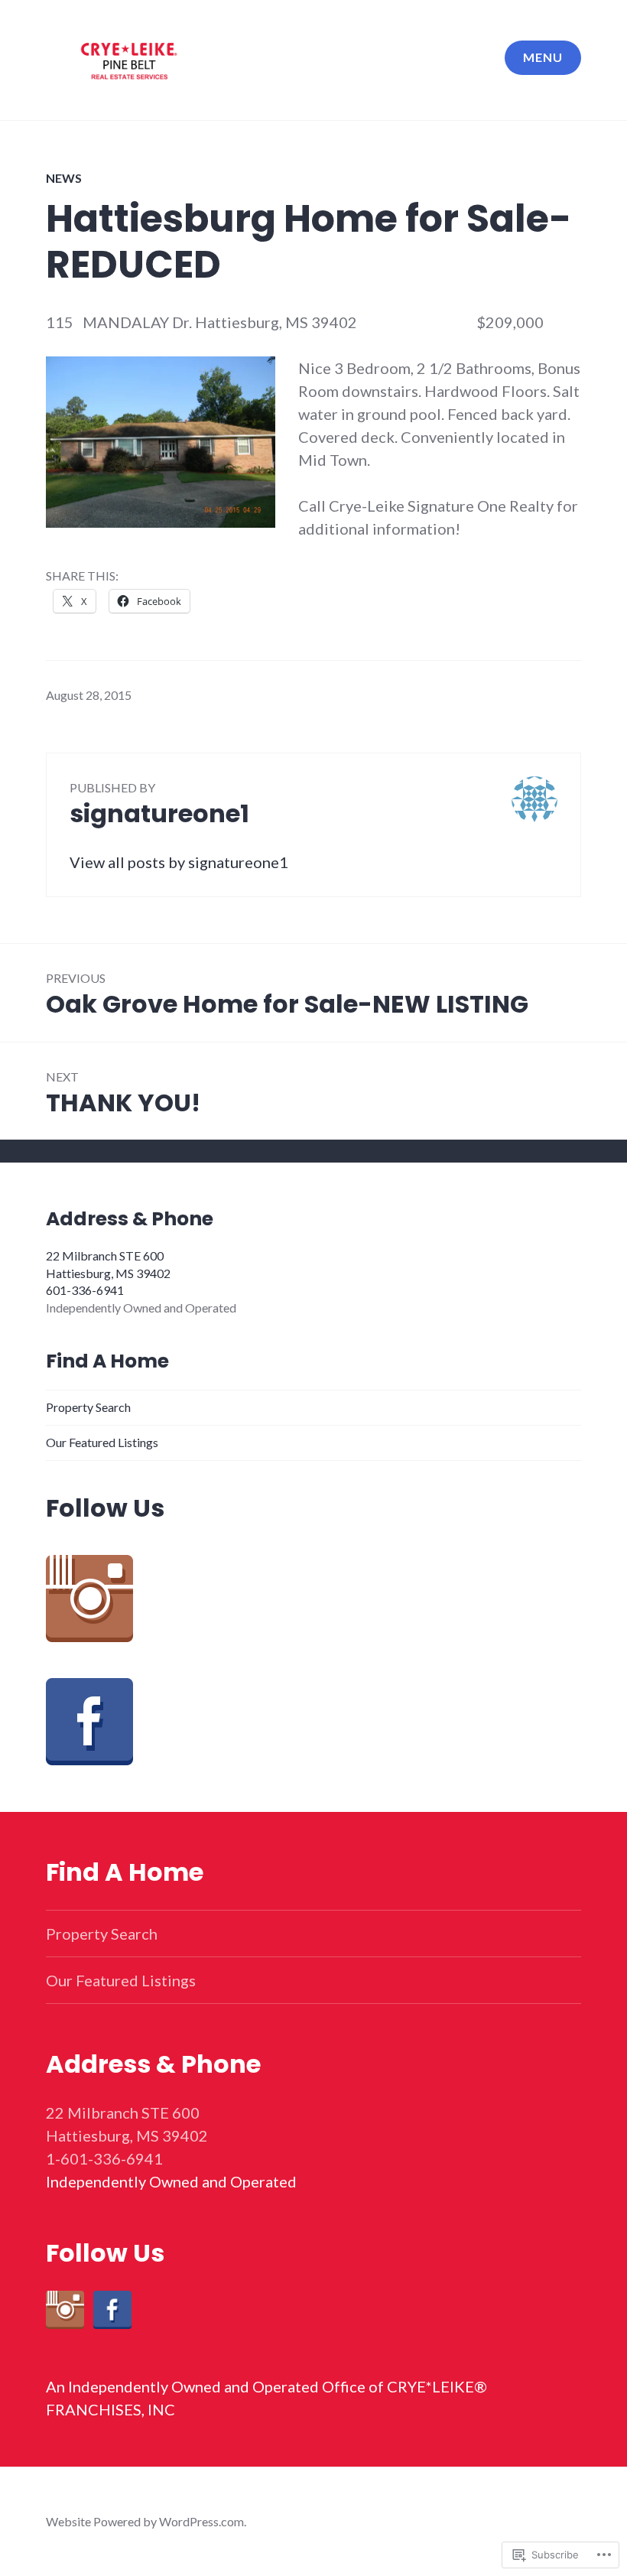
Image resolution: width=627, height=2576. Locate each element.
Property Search (88, 1407)
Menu (543, 57)
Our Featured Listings (102, 1442)
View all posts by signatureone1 (179, 862)
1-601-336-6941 (104, 2158)
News (64, 178)
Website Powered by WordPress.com (145, 2521)
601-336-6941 (85, 1290)
